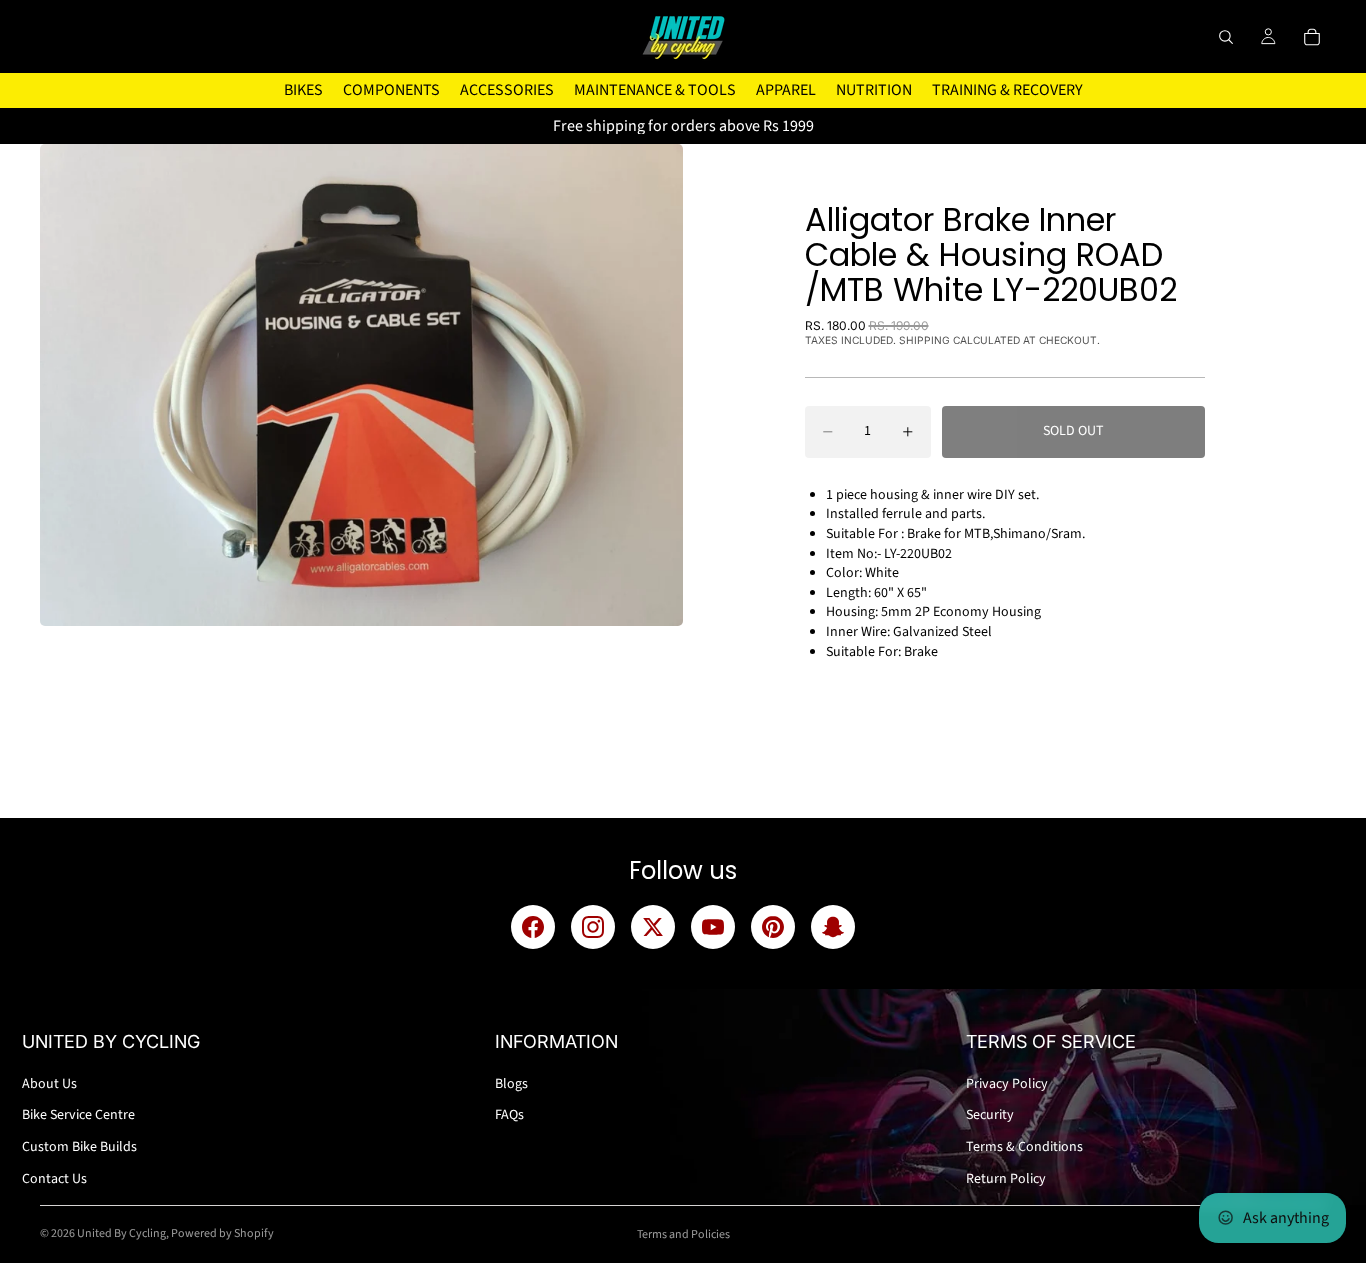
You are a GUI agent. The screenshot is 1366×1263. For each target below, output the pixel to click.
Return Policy (1006, 1179)
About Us (49, 1084)
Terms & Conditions (1024, 1147)
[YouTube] (713, 927)
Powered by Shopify (222, 1233)
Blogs (511, 1084)
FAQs (509, 1115)
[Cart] (1312, 37)
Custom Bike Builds (79, 1147)
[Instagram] (593, 927)
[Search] (1226, 37)
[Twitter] (653, 927)
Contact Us (54, 1179)
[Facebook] (533, 927)
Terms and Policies (683, 1234)
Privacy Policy (1007, 1084)
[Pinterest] (773, 927)
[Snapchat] (833, 927)
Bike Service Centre (78, 1115)
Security (990, 1115)
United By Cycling (121, 1233)
